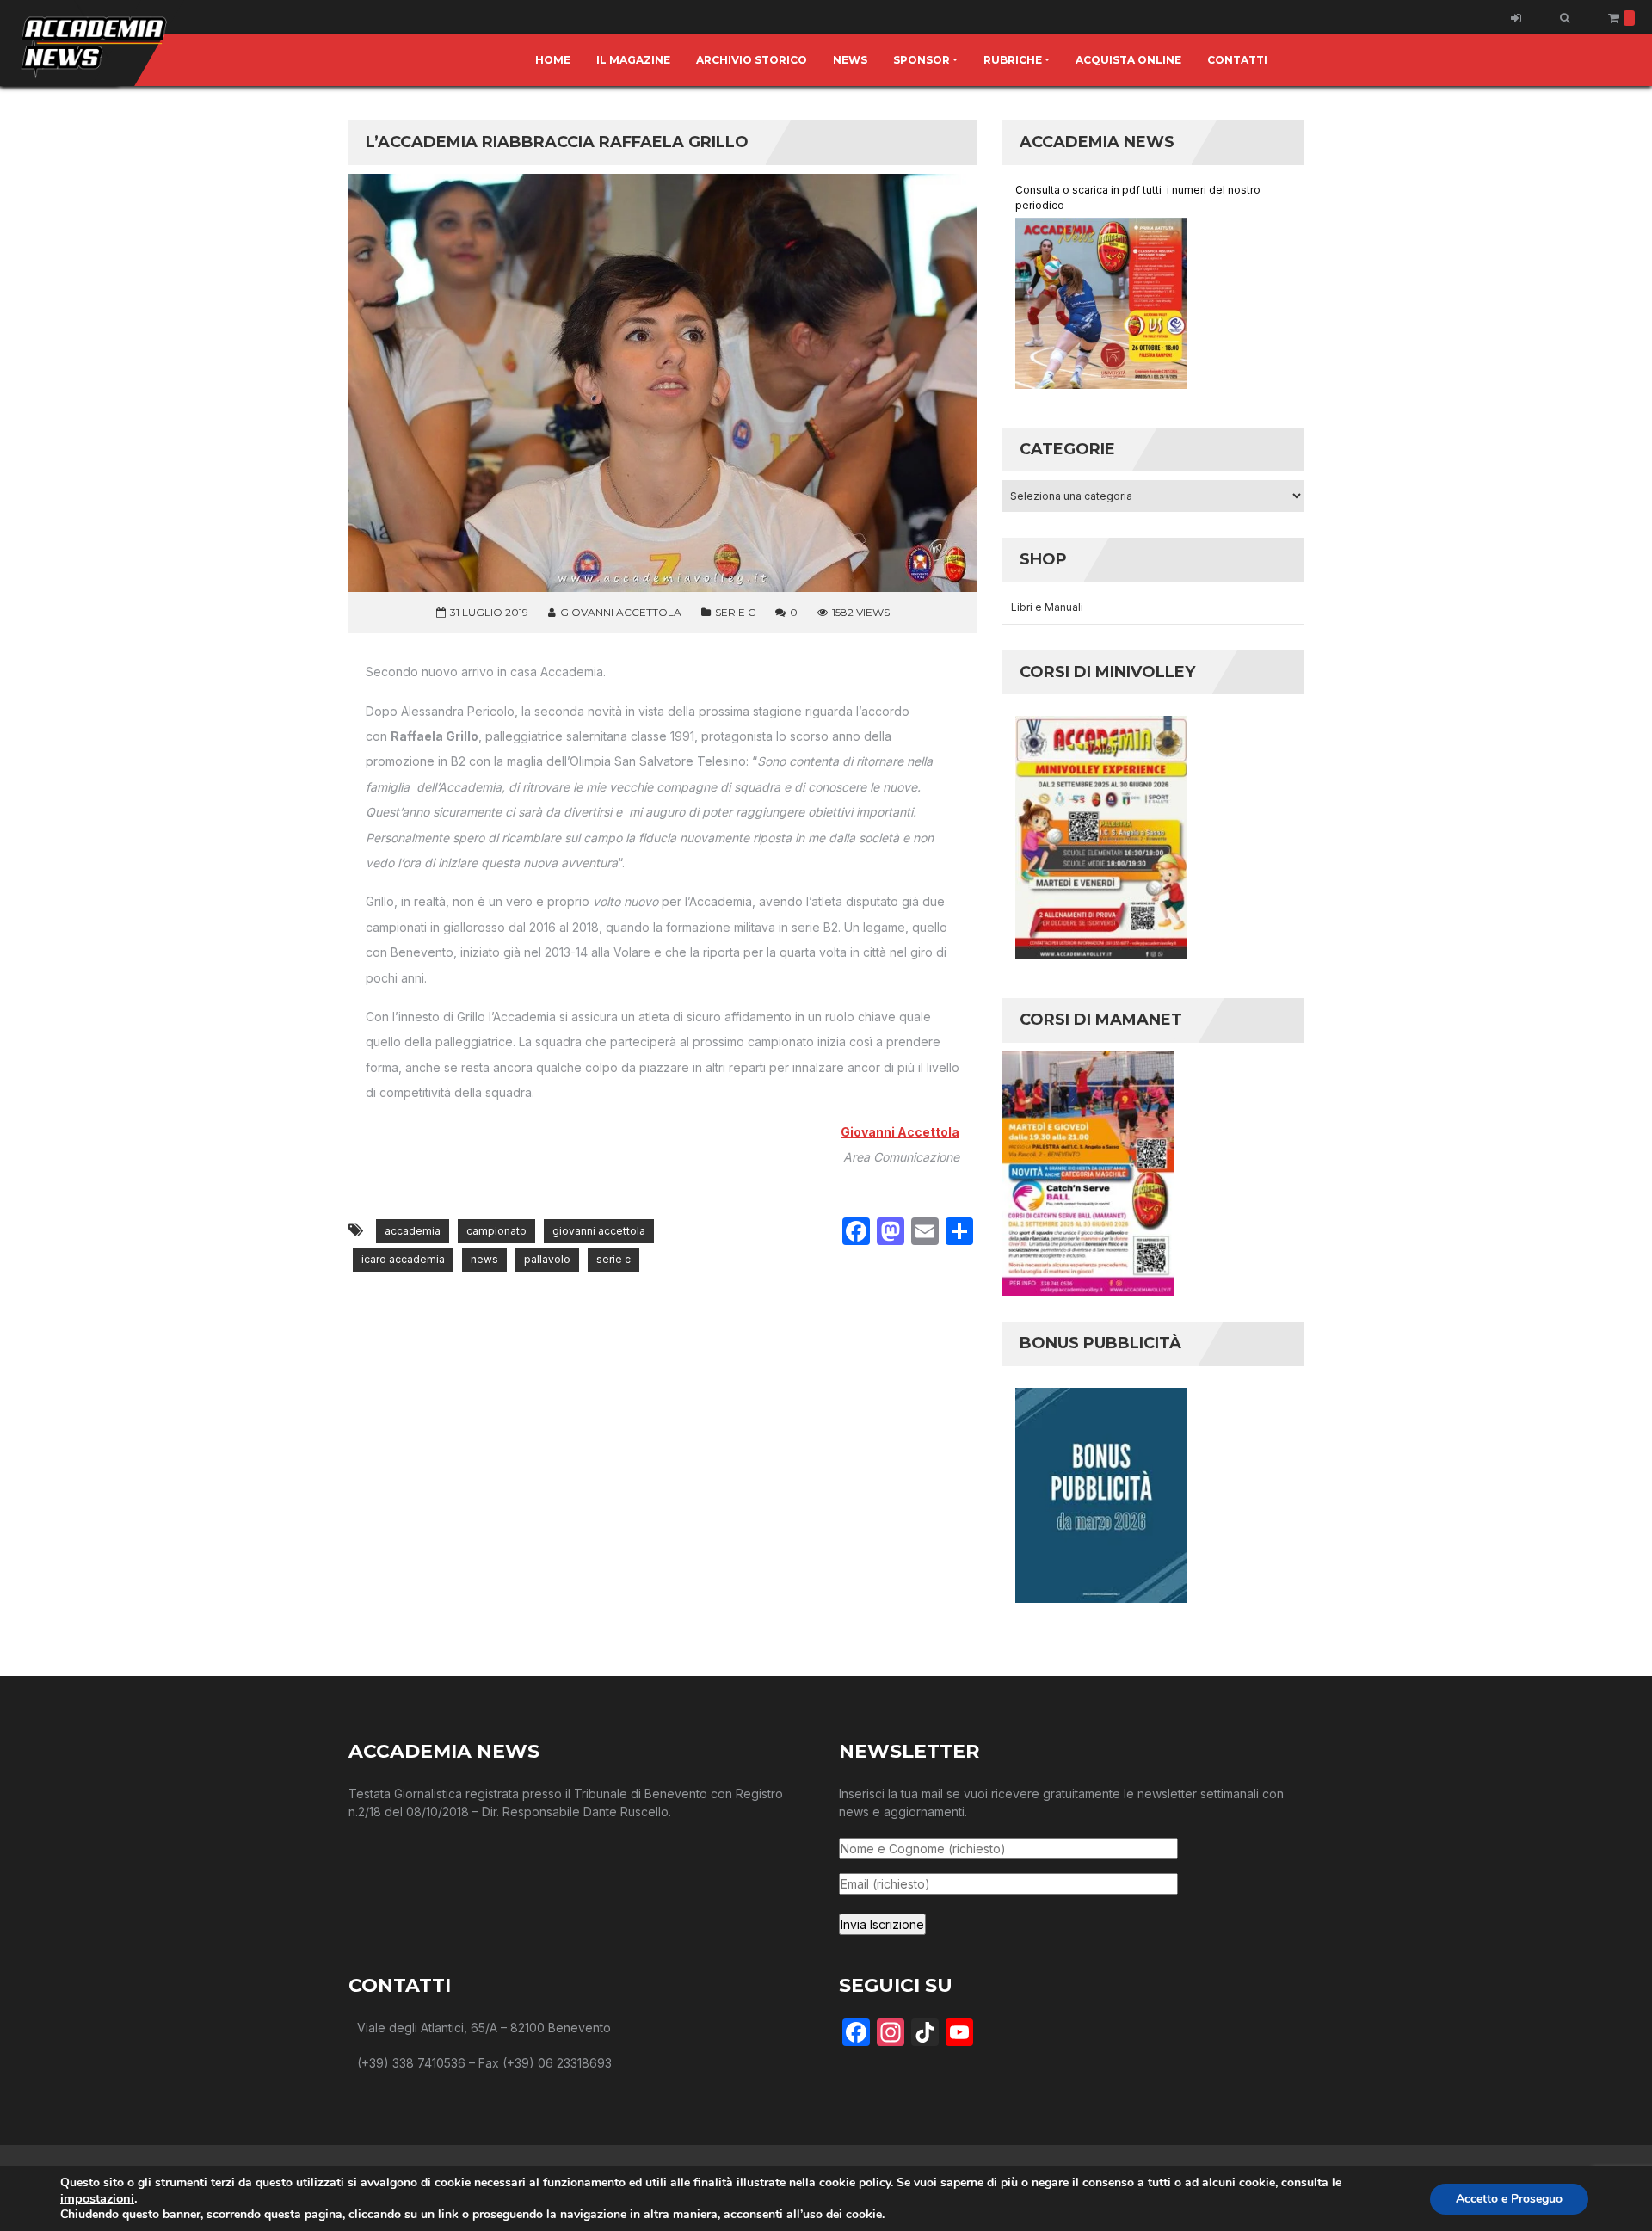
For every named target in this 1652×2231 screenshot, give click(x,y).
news (484, 1259)
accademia (413, 1231)
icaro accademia (403, 1259)
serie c (613, 1259)
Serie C (735, 612)
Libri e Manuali (1047, 607)
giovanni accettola (599, 1231)
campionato (496, 1231)
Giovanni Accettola (900, 1132)
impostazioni (97, 2198)
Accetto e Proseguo (1509, 2199)
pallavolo (547, 1259)
